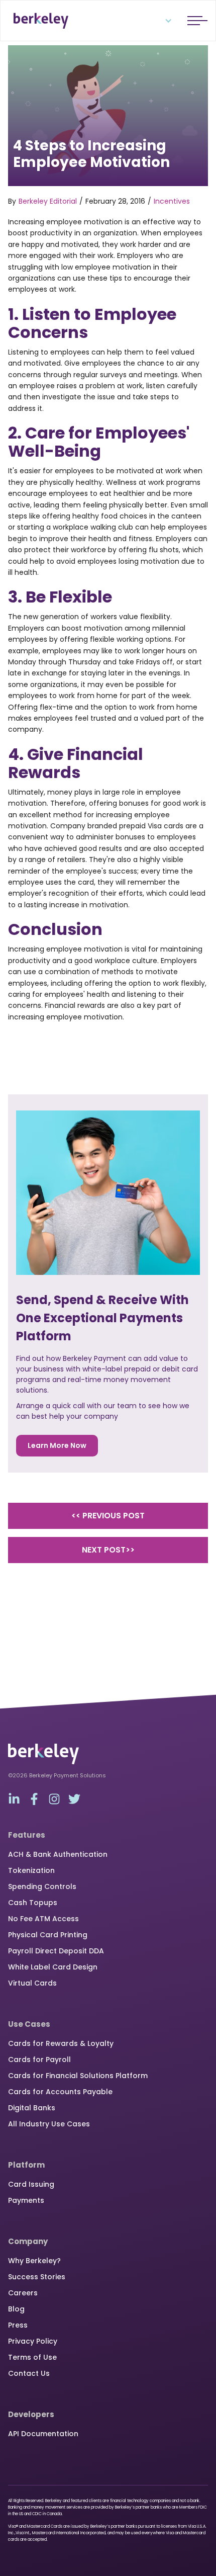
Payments (26, 2200)
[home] (38, 21)
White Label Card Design (53, 1967)
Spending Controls (42, 1886)
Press (18, 2325)
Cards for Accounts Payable (60, 2092)
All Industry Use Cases (49, 2124)
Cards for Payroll (39, 2059)
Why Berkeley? (34, 2261)
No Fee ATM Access (43, 1919)
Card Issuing (31, 2184)
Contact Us (29, 2373)
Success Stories (37, 2277)
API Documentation (43, 2434)
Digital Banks (32, 2108)
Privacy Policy (33, 2341)
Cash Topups (33, 1903)
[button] (162, 21)
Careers (23, 2293)
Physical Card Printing (48, 1935)
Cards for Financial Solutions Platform (78, 2076)
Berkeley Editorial (48, 201)
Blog (16, 2309)
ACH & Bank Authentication (58, 1854)
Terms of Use (32, 2357)
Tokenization (31, 1870)
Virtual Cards (32, 1983)
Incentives (172, 201)
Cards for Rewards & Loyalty (61, 2043)
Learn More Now (57, 1445)
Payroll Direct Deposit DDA (56, 1951)
